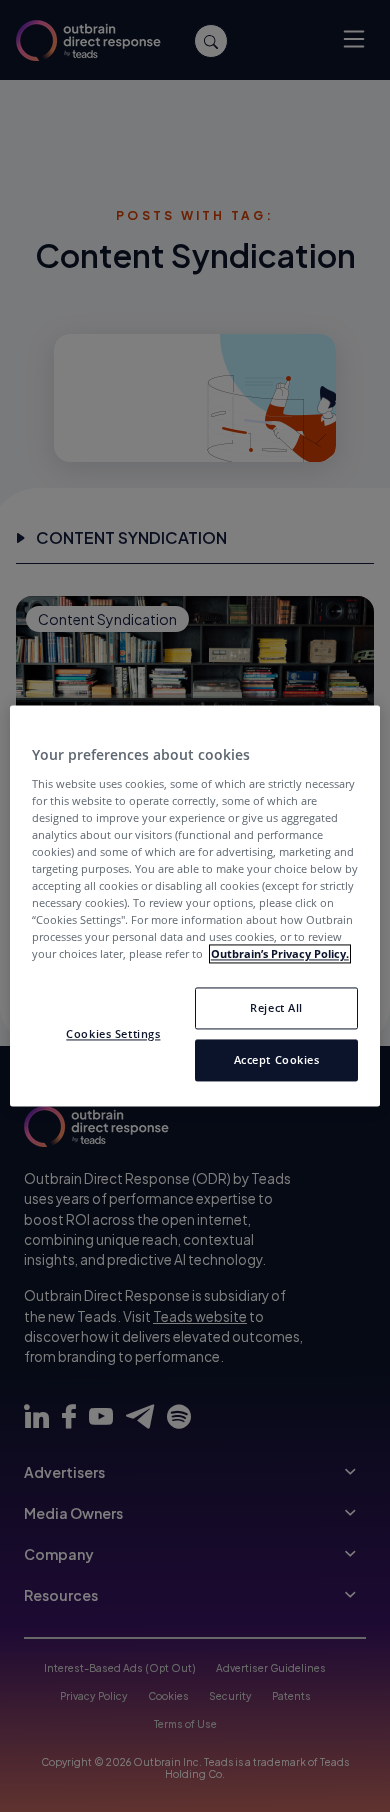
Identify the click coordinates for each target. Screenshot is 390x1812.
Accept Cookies (277, 1060)
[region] (195, 905)
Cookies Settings (113, 1034)
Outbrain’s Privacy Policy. (280, 954)
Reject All (276, 1008)
